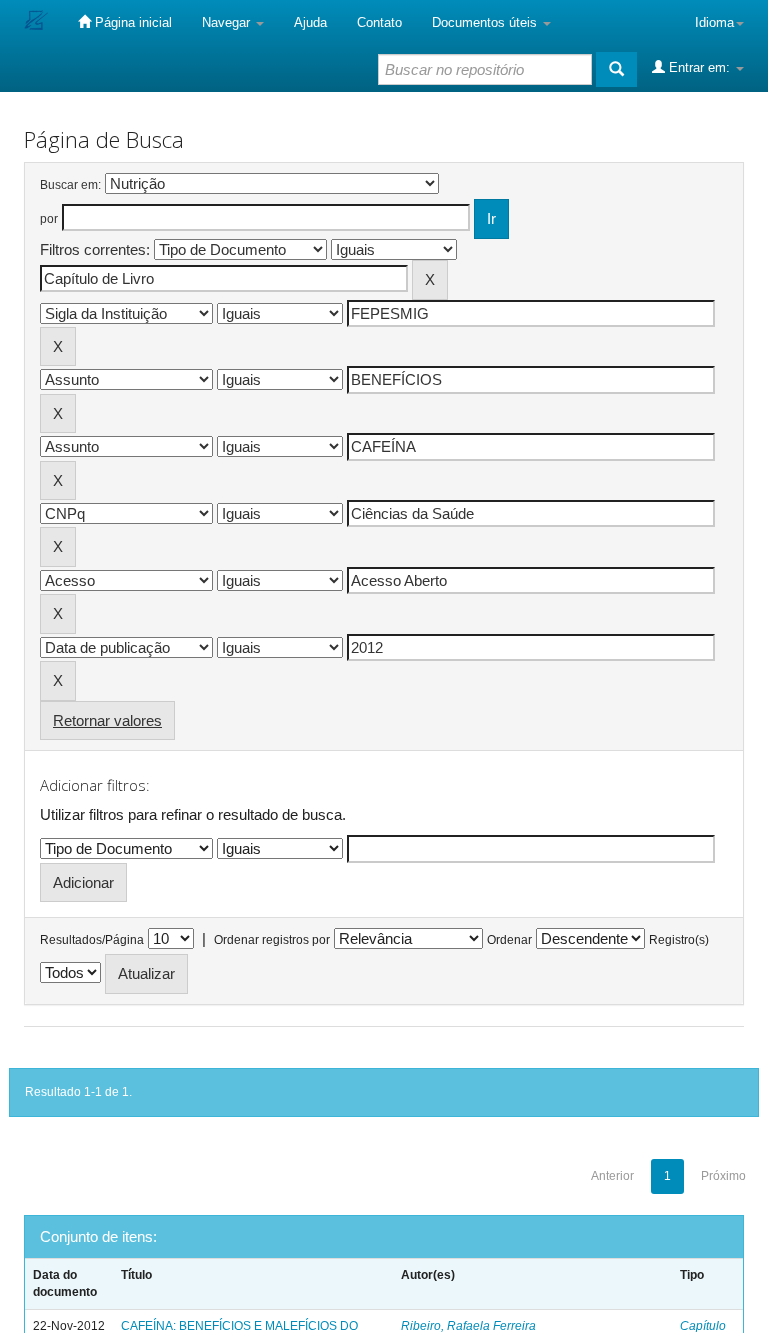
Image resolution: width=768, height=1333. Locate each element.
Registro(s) (679, 940)
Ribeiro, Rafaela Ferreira (468, 1326)
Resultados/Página (92, 940)
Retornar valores (107, 720)
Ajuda (310, 22)
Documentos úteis (486, 22)
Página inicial (131, 22)
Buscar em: (70, 185)
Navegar (228, 22)
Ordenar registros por (272, 940)
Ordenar (509, 940)
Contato (379, 22)
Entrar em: (699, 67)
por (49, 219)
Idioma (714, 22)
